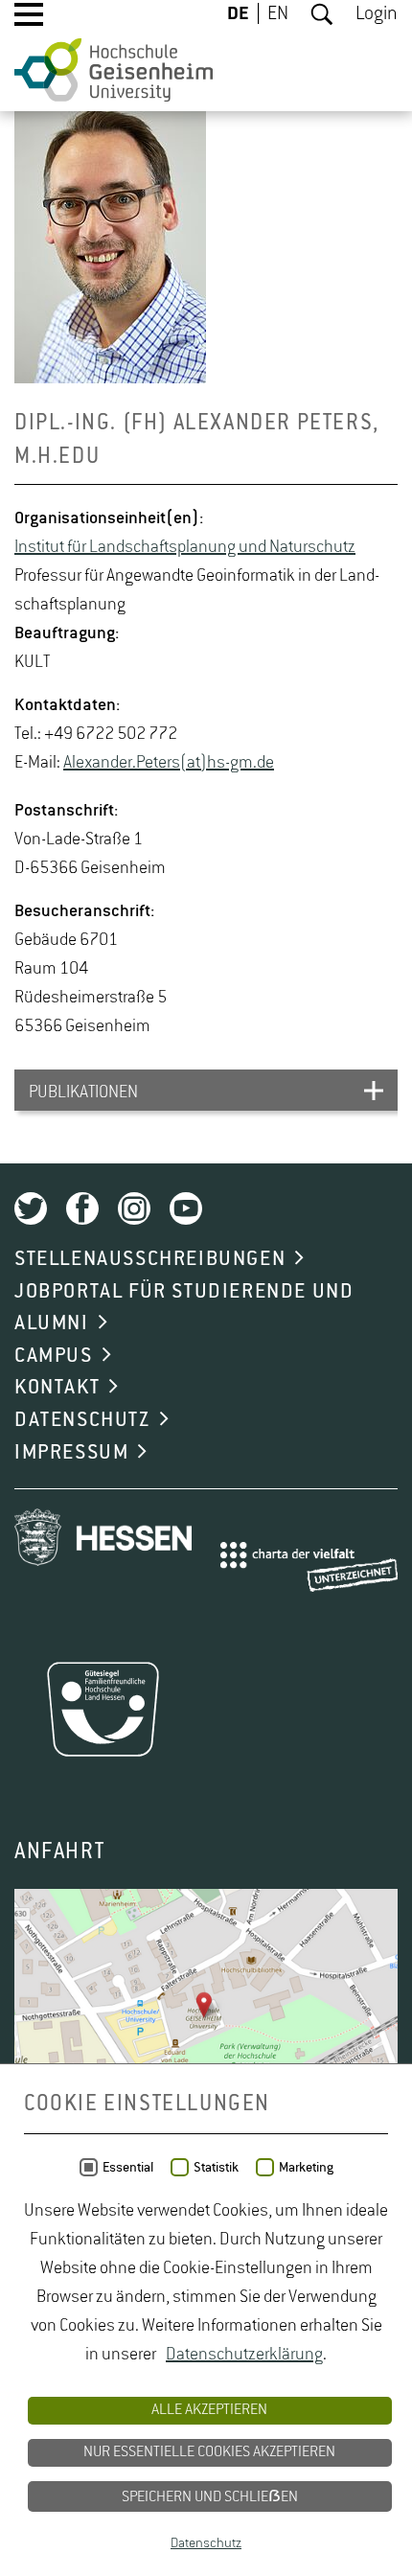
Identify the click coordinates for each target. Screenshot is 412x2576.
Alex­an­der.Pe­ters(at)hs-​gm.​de (169, 763)
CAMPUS (54, 1356)
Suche (322, 14)
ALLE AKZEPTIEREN (209, 2410)
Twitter (31, 1208)
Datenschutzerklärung (244, 2355)
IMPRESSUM (71, 1453)
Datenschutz (206, 2543)
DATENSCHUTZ (82, 1420)
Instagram (134, 1208)
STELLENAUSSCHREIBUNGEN (150, 1259)
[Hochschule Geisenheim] (114, 70)
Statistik (216, 2168)
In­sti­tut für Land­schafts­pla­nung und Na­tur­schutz (185, 547)
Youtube (186, 1208)
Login (377, 14)
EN (278, 14)
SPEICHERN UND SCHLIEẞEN (210, 2497)
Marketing (306, 2168)
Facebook (82, 1208)
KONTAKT (57, 1388)
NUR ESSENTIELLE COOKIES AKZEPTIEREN (209, 2452)
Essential (128, 2168)
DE (238, 14)
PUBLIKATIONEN (83, 1092)
